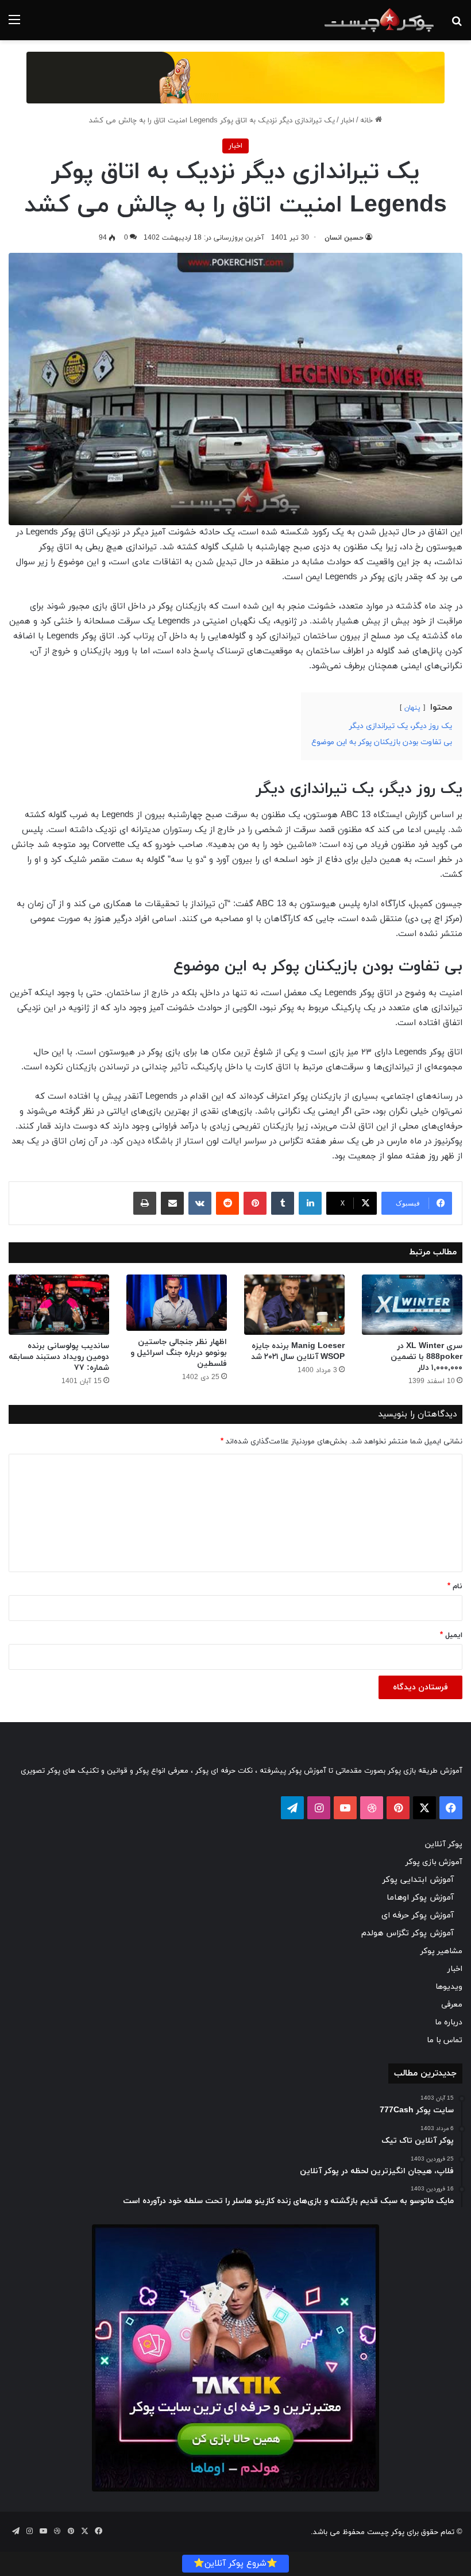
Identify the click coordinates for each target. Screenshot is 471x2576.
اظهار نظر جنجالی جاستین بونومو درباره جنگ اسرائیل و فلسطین (179, 1353)
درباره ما (449, 2022)
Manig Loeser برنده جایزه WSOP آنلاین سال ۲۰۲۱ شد (298, 1351)
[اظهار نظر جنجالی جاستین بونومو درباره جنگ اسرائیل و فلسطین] (177, 1303)
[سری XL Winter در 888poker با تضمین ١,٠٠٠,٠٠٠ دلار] (412, 1305)
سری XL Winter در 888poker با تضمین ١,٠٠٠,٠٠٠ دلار (426, 1357)
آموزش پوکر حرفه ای (418, 1915)
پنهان (412, 708)
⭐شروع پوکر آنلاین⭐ (235, 2564)
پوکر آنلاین (444, 1844)
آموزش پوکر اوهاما (420, 1898)
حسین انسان (344, 238)
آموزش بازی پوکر (434, 1862)
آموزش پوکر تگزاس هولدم (408, 1933)
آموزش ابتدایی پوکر (418, 1880)
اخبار (348, 121)
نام (455, 1587)
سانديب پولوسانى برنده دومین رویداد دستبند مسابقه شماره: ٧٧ (59, 1357)
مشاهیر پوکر (441, 1951)
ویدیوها (449, 1987)
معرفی (452, 2005)
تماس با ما (445, 2040)
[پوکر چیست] (379, 20)
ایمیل (451, 1635)
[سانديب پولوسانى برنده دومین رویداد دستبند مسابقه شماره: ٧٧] (59, 1305)
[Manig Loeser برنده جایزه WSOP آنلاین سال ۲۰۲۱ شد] (294, 1305)
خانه (368, 121)
